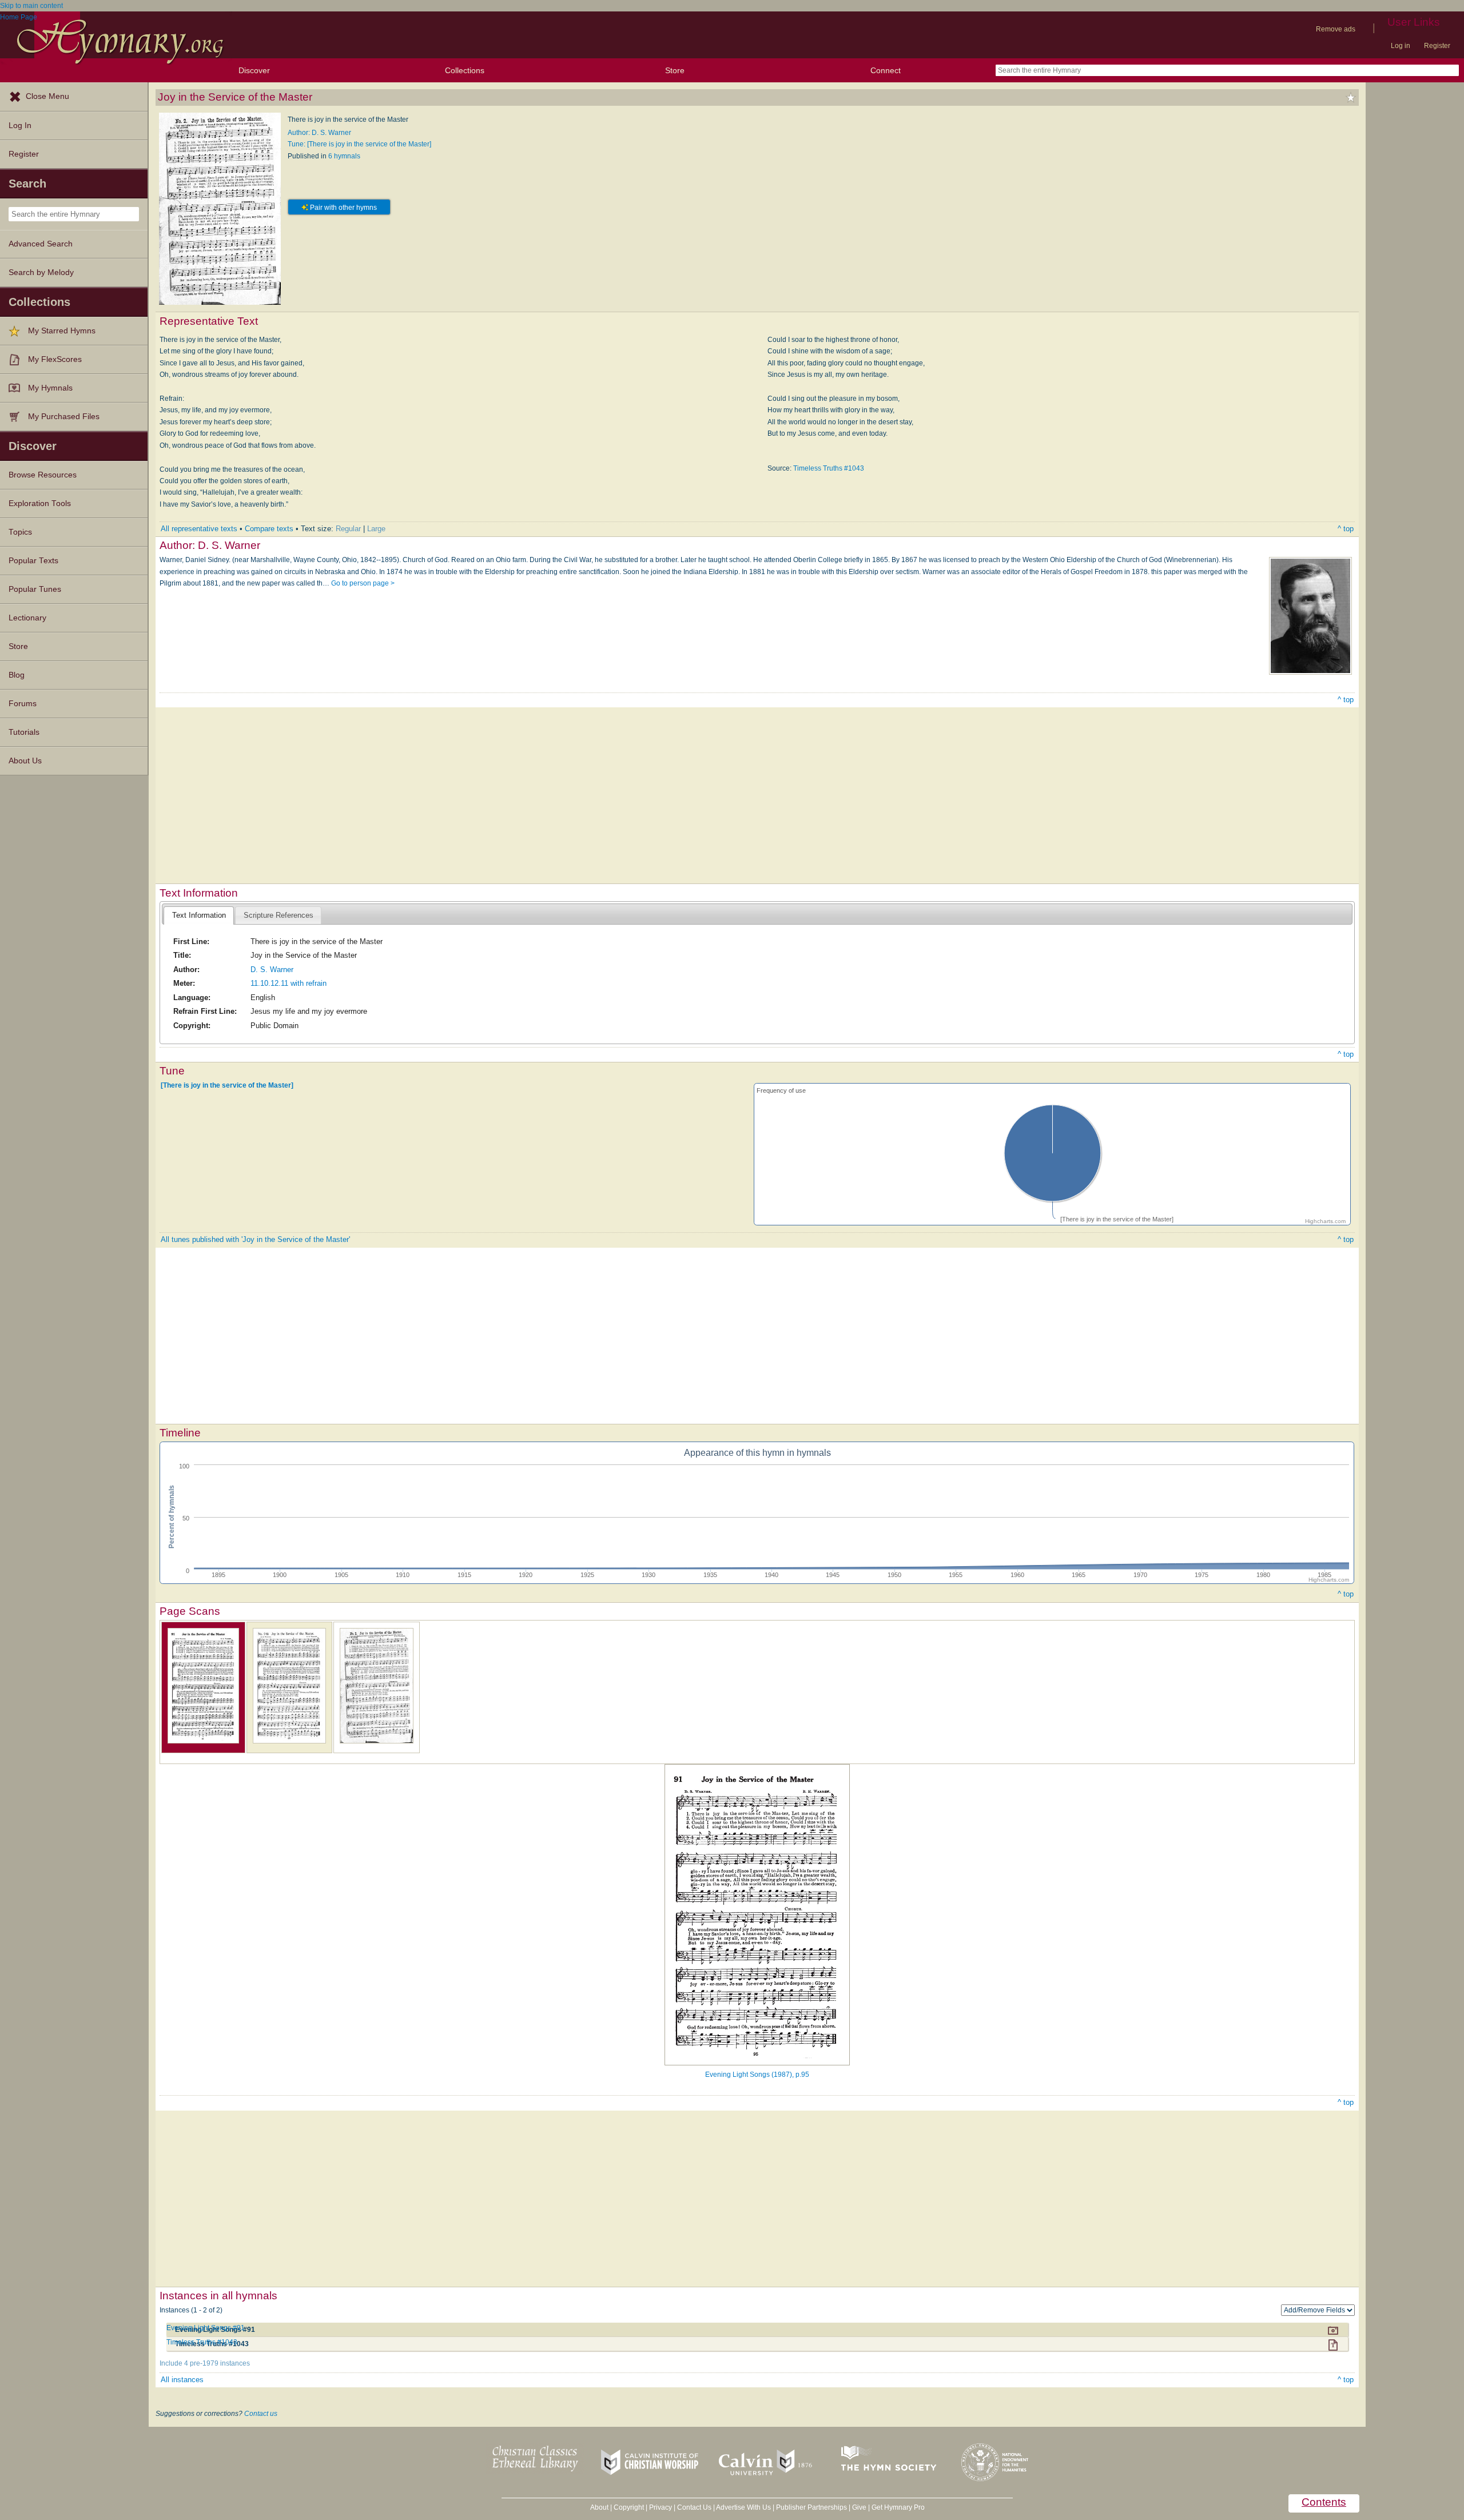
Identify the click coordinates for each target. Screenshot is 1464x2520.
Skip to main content (31, 6)
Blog (17, 675)
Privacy (661, 2507)
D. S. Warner (272, 970)
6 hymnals (344, 156)
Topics (20, 532)
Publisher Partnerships (811, 2507)
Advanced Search (41, 244)
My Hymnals (50, 388)
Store (675, 70)
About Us (25, 761)
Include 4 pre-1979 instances (205, 2363)
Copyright (629, 2507)
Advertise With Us (743, 2507)
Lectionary (27, 618)
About (599, 2507)
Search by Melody (41, 272)
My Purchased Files (64, 417)
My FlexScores (55, 359)
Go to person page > (363, 583)
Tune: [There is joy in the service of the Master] (359, 144)
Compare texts (269, 529)
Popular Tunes (35, 589)
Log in (1401, 46)
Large (376, 529)
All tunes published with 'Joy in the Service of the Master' (255, 1239)
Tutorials (24, 732)
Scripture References (279, 915)
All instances (182, 2380)
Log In (20, 126)
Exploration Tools (40, 503)
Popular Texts (33, 561)
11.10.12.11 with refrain (289, 983)
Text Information (199, 915)
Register (1437, 46)
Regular (348, 529)
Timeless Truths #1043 (829, 468)
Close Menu (47, 96)
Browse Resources (43, 475)
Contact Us (694, 2507)
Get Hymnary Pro (898, 2507)
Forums (23, 704)
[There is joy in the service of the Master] (227, 1085)
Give (859, 2507)
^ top (1346, 529)
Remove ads (1336, 29)
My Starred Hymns (62, 331)
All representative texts (199, 529)
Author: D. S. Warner (319, 133)
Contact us (261, 2414)
